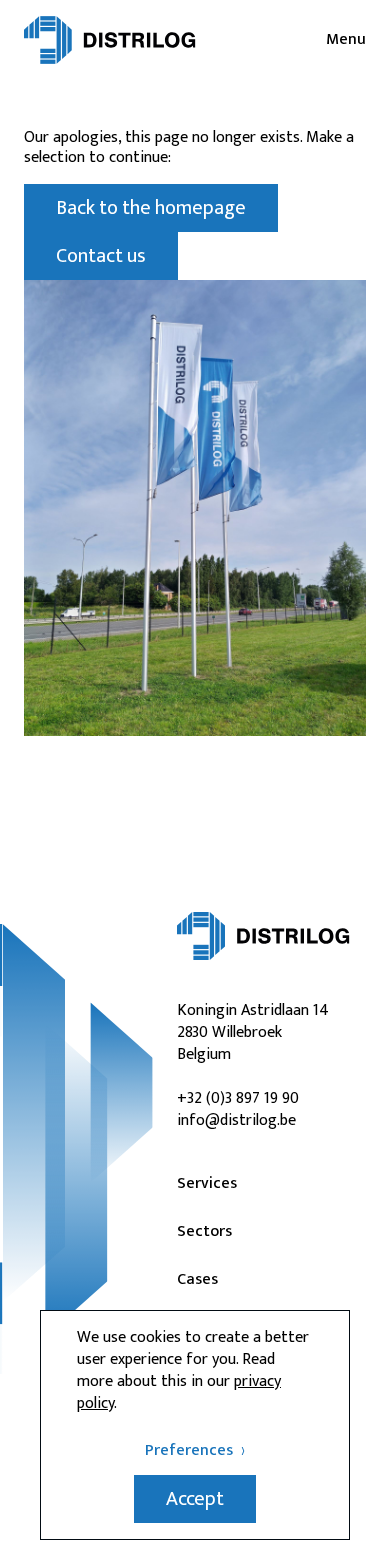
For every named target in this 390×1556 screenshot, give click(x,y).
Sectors (204, 1232)
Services (207, 1184)
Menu (346, 40)
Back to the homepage (151, 208)
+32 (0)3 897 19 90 (238, 1098)
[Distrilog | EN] (110, 40)
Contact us (101, 256)
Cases (197, 1280)
